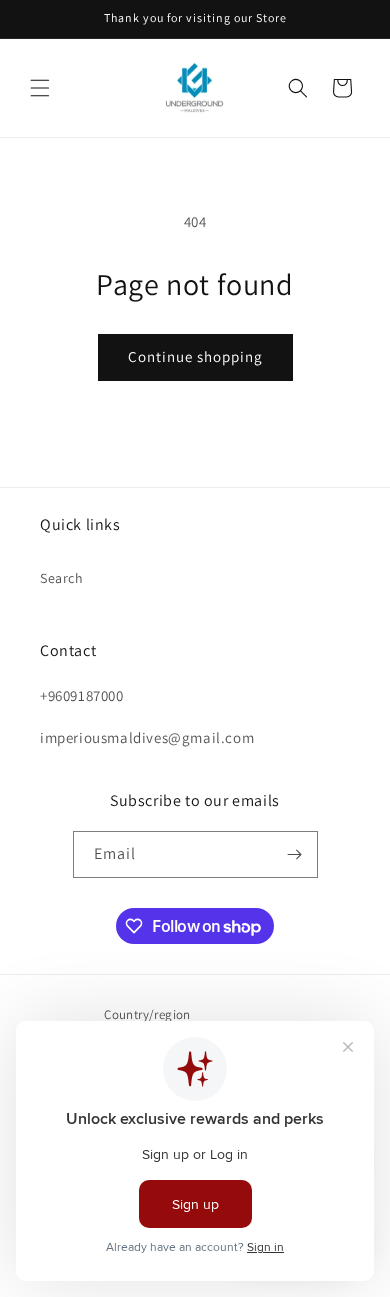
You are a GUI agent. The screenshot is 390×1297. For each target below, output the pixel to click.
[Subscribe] (295, 854)
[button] (40, 88)
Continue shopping (195, 356)
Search (62, 578)
